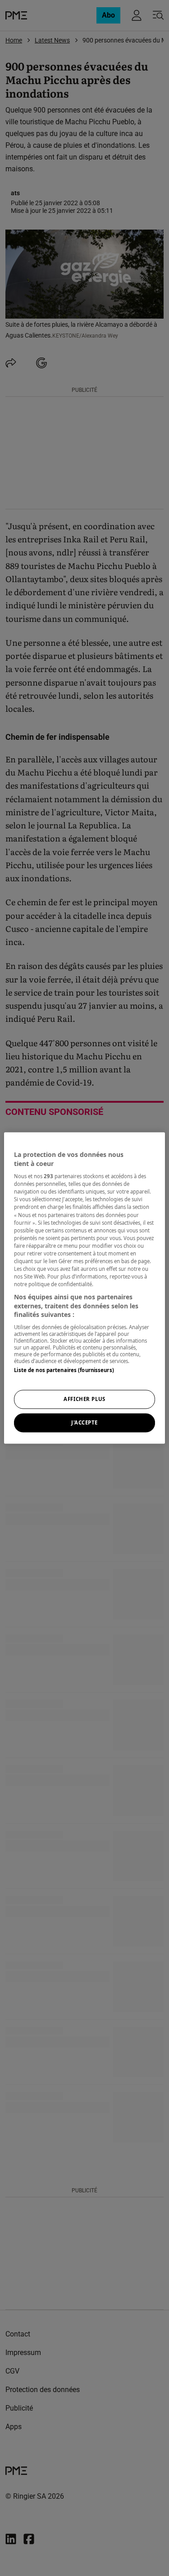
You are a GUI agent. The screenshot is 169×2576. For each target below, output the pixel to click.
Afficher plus (84, 1399)
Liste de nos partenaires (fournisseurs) (64, 1370)
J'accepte (84, 1423)
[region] (84, 1288)
